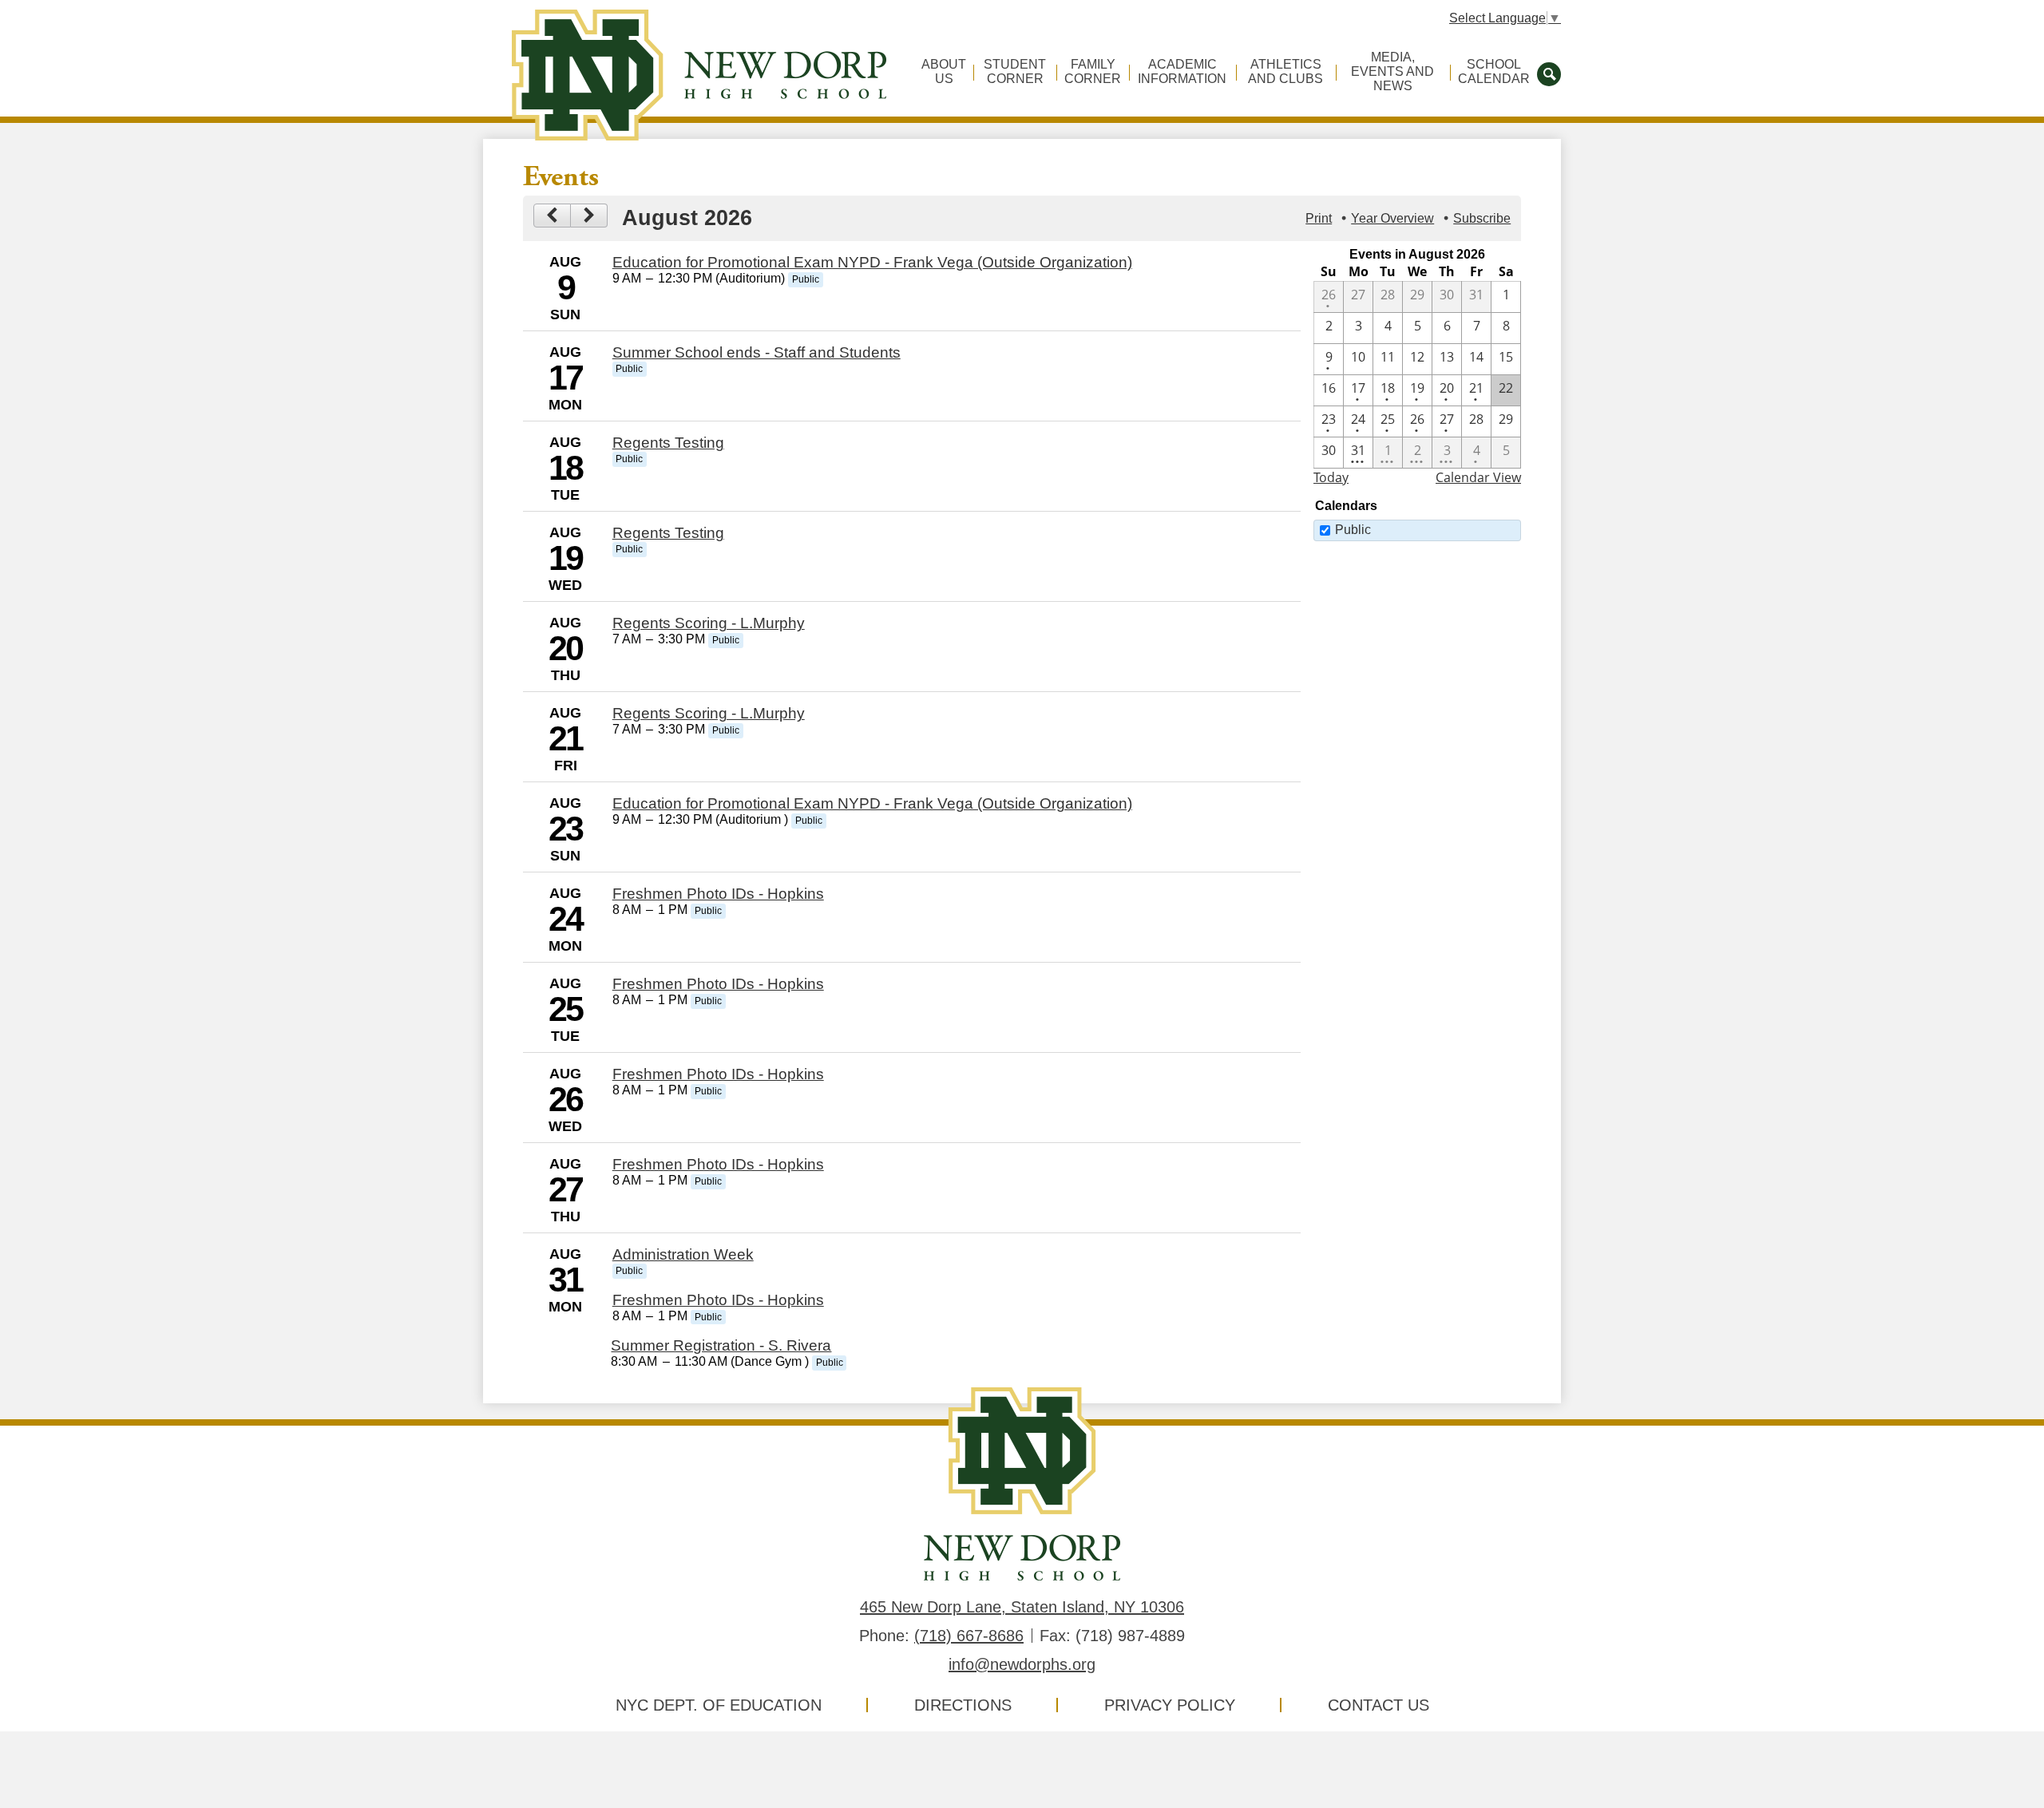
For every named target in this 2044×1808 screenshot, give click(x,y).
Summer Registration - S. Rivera (721, 1345)
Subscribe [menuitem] (1482, 218)
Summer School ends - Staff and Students (757, 352)
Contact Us (1379, 1705)
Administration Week (683, 1254)
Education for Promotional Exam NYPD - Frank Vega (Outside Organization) (872, 262)
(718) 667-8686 (969, 1636)
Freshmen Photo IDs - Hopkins (718, 894)
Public (1353, 530)
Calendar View (1478, 477)
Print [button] (1319, 218)
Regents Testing (668, 443)
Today (1331, 477)
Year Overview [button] (1392, 218)
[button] (944, 78)
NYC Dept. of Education (719, 1705)
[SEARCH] (1549, 73)
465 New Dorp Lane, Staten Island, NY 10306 (1022, 1607)
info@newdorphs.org (1022, 1664)
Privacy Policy (1170, 1705)
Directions (963, 1705)
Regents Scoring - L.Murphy (709, 623)
